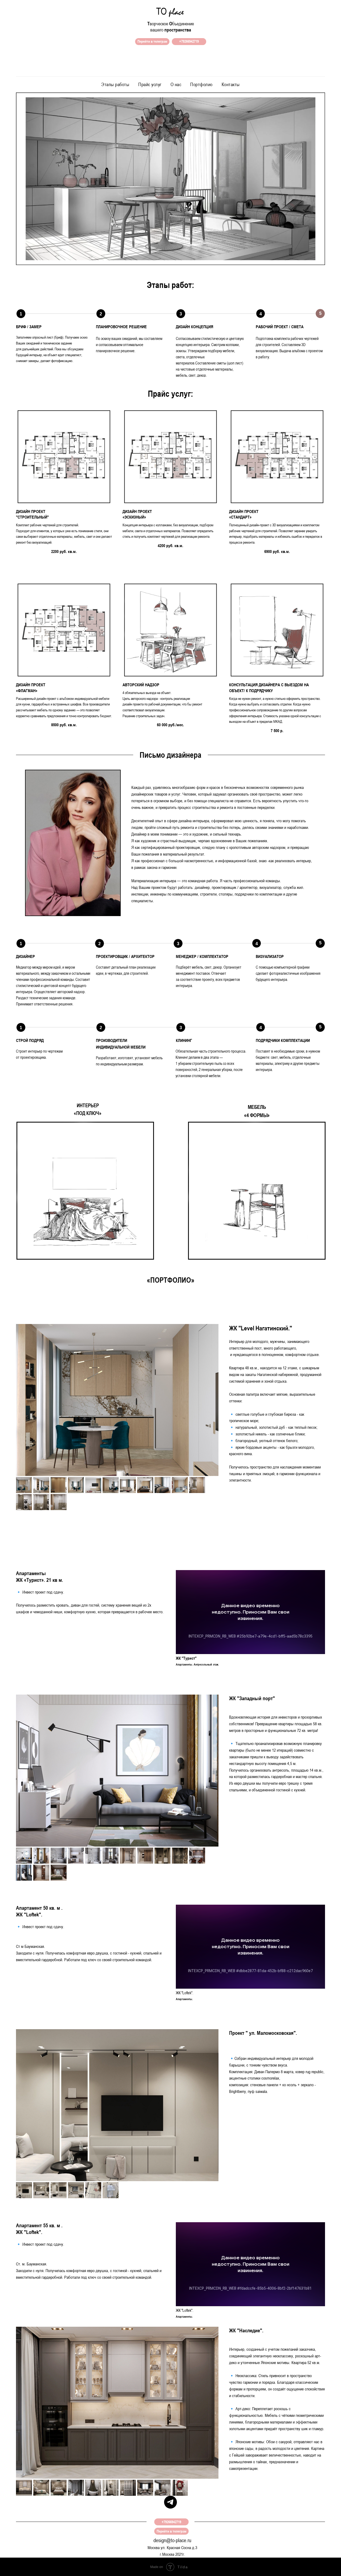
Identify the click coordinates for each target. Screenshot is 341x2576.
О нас (176, 84)
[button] (64, 485)
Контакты (231, 84)
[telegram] (170, 2502)
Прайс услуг (150, 84)
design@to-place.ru (172, 2540)
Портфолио (201, 84)
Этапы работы (115, 84)
